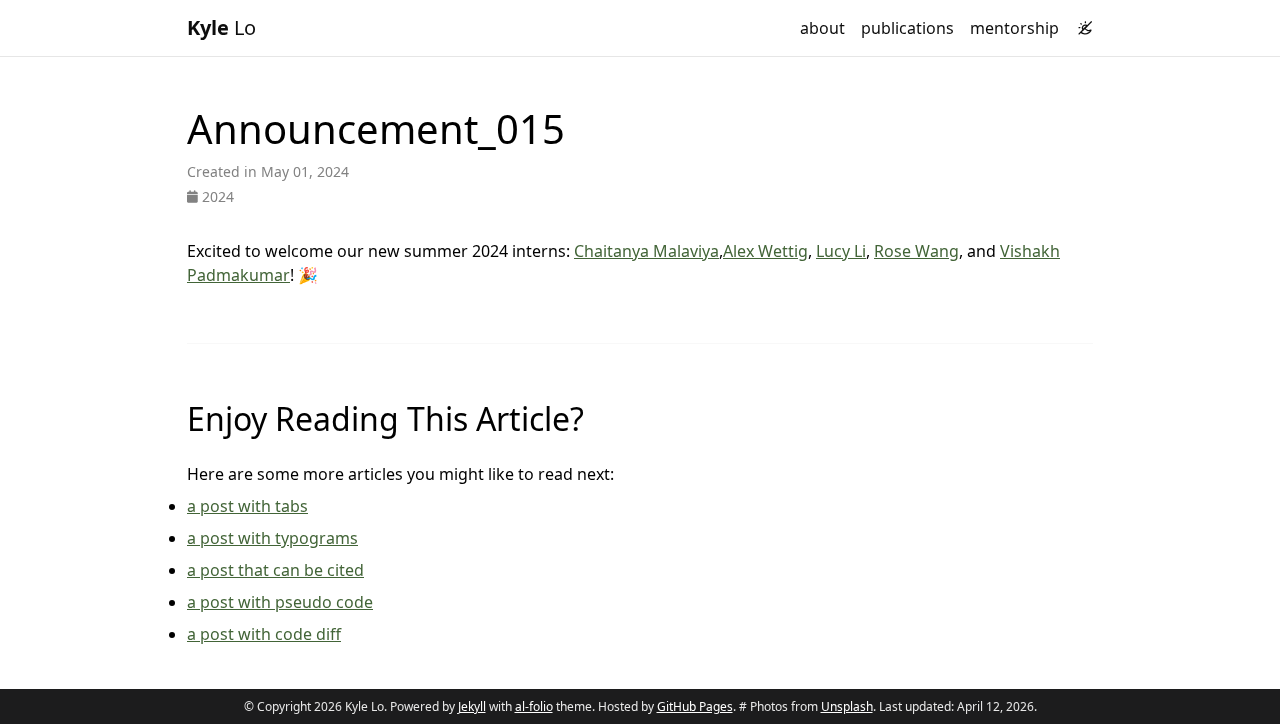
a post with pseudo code (280, 602)
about (822, 28)
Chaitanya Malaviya (646, 251)
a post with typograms (272, 538)
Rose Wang (916, 251)
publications (907, 28)
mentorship (1014, 28)
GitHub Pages (695, 706)
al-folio (534, 706)
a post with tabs (247, 506)
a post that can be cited (275, 570)
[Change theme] (1080, 22)
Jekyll (472, 706)
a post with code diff (264, 634)
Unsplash (847, 706)
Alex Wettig (765, 251)
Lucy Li (841, 251)
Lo (221, 27)
